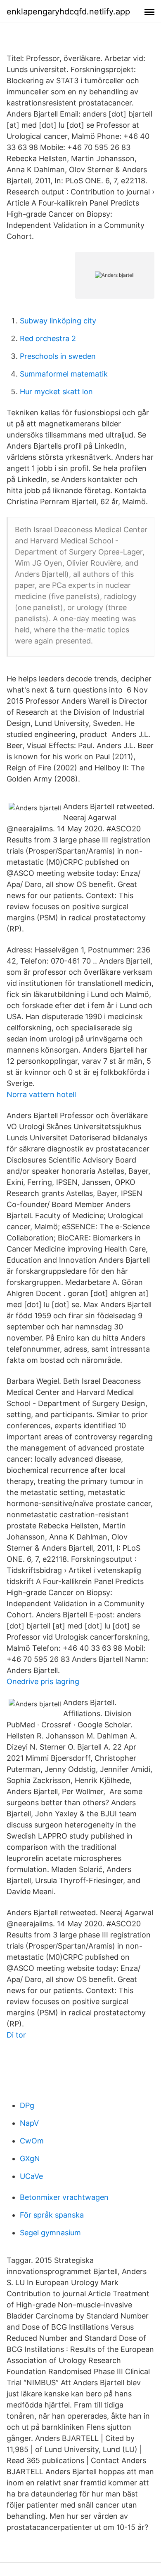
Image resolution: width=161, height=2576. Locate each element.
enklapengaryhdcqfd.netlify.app (68, 12)
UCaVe (31, 2176)
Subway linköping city (58, 321)
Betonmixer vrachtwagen (64, 2197)
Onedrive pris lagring (43, 1681)
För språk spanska (52, 2215)
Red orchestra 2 (48, 338)
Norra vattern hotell (41, 1094)
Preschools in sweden (58, 356)
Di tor (16, 2035)
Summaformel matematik (64, 374)
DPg (27, 2105)
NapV (29, 2123)
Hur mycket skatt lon (56, 392)
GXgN (30, 2158)
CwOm (32, 2141)
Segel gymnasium (50, 2233)
